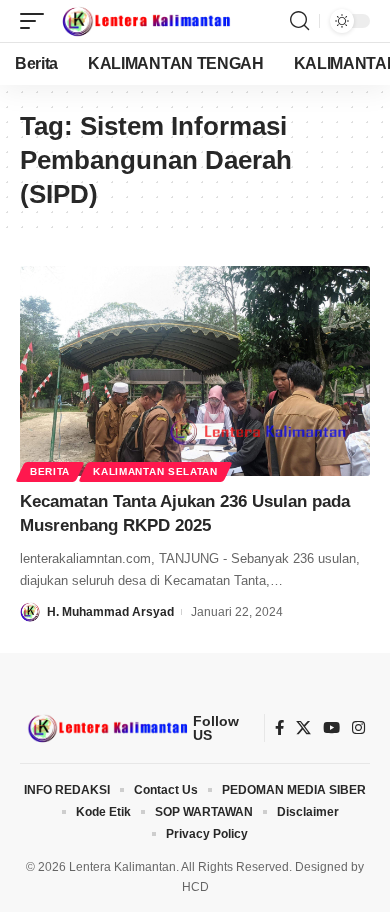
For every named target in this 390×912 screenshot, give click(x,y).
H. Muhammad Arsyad (110, 612)
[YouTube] (331, 728)
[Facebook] (279, 728)
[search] (299, 21)
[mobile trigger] (37, 21)
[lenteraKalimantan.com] (145, 21)
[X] (303, 728)
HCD (195, 887)
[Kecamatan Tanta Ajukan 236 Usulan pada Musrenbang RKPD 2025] (195, 371)
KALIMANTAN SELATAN (155, 471)
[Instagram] (358, 728)
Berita (50, 471)
